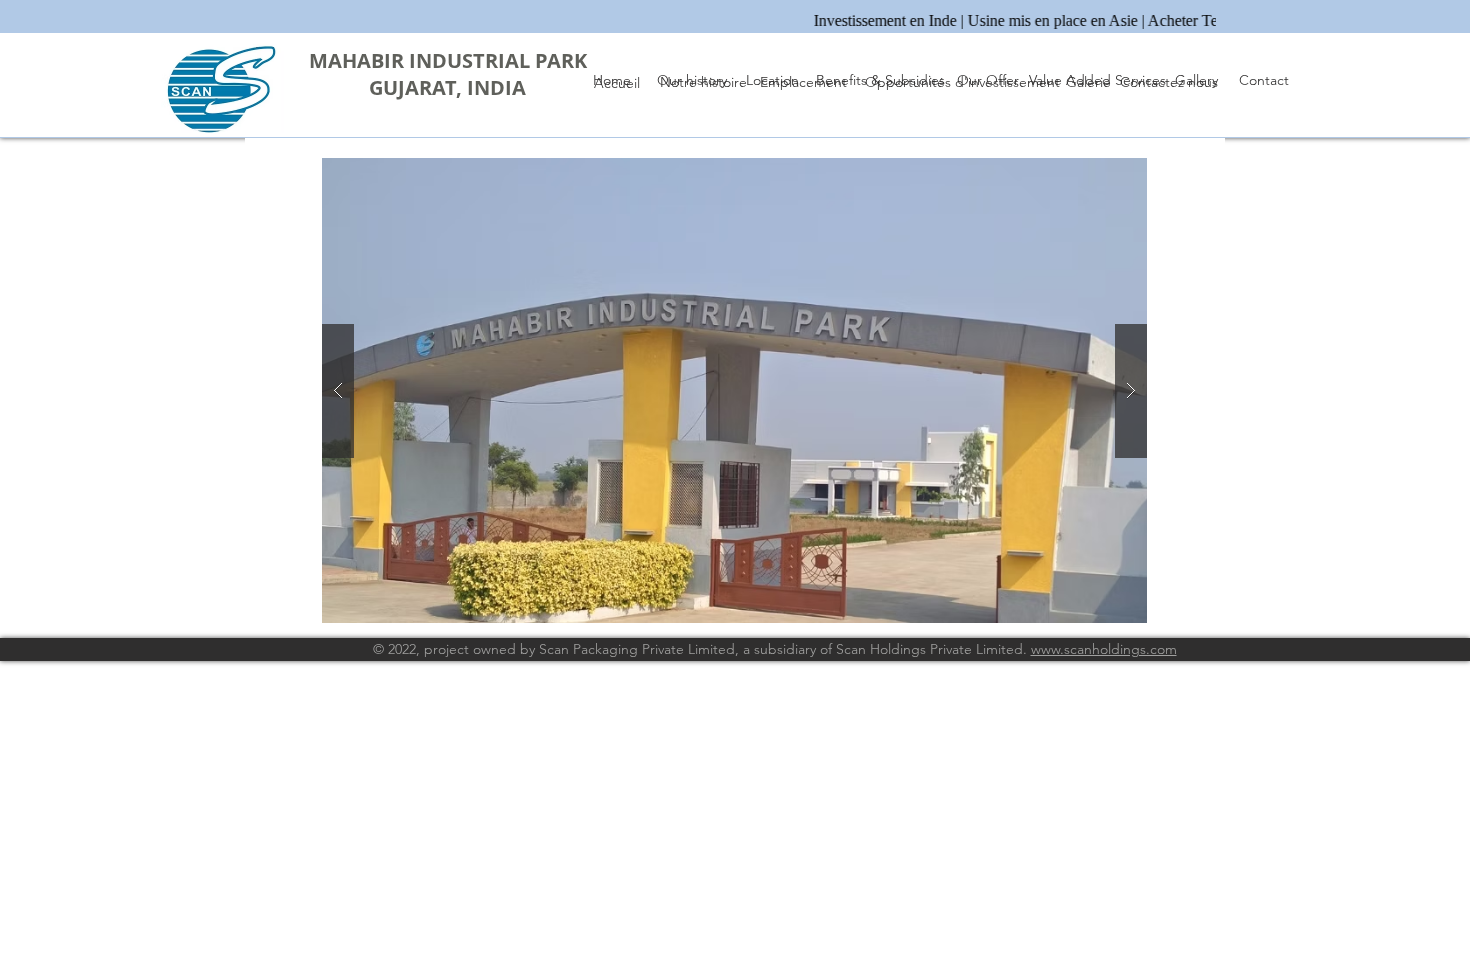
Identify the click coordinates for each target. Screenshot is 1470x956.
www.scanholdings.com (1104, 649)
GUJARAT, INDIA (447, 87)
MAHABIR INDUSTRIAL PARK (448, 60)
